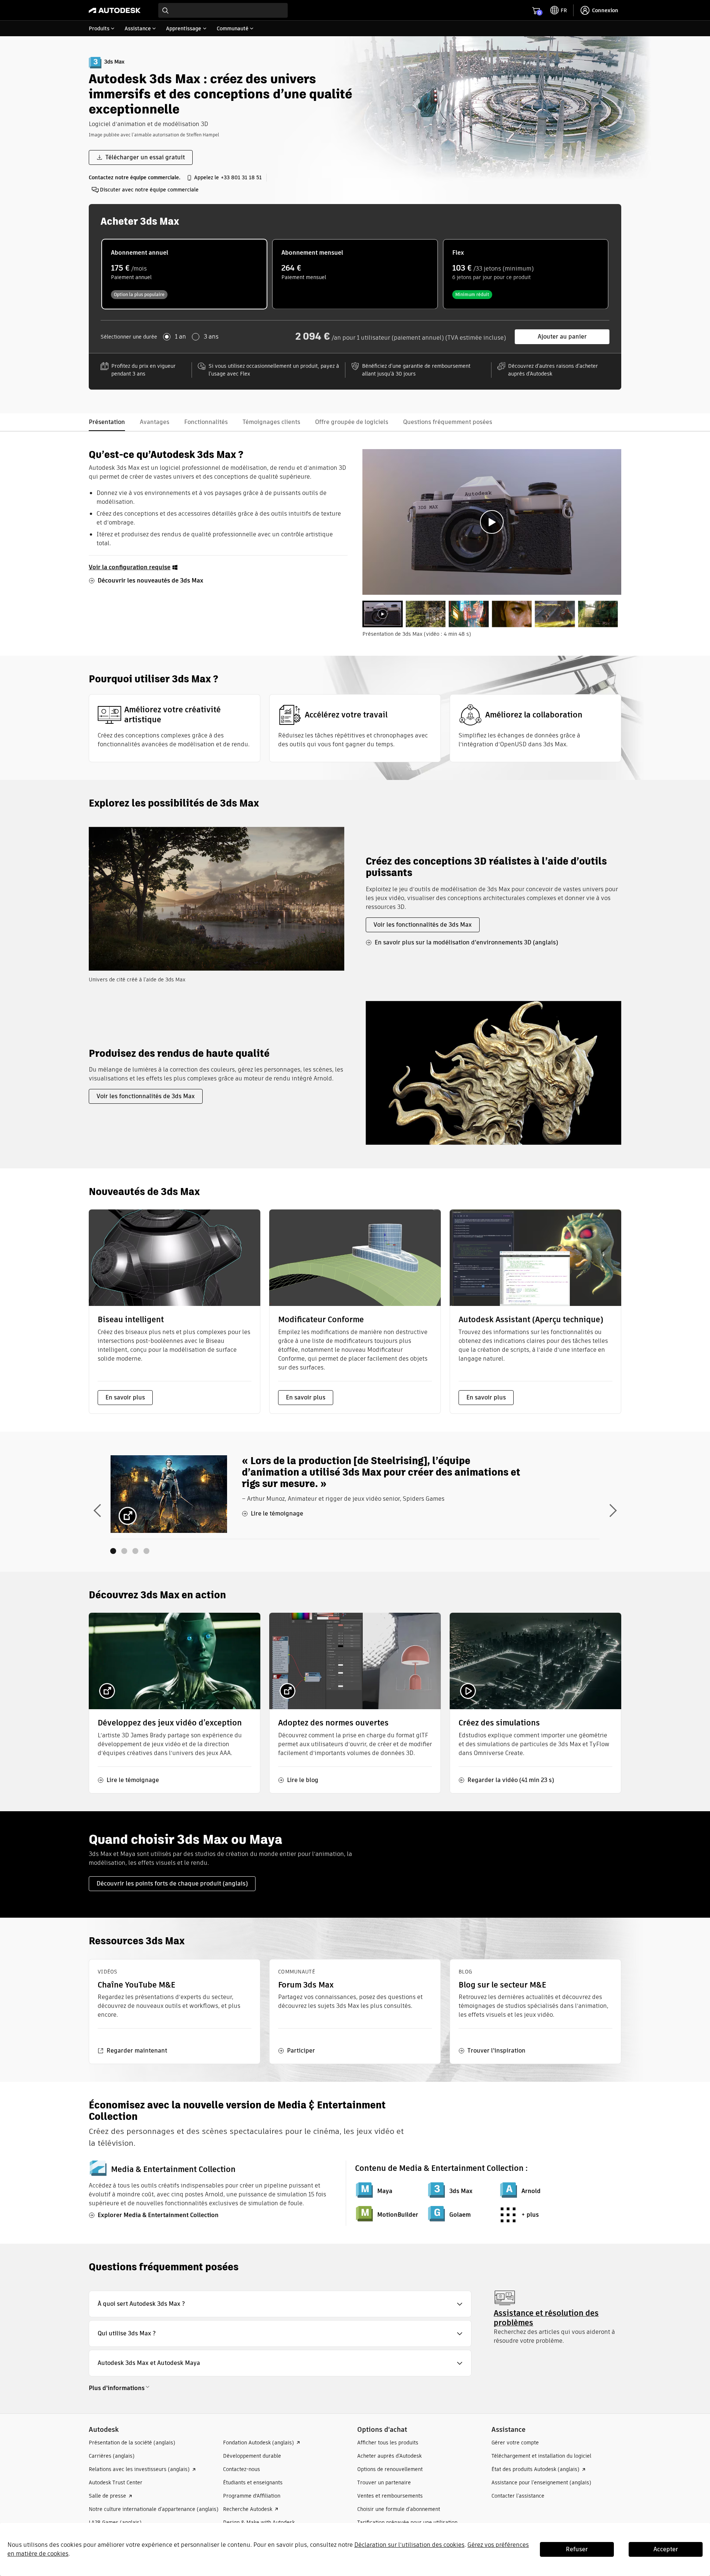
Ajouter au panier (562, 337)
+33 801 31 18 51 (241, 177)
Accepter (666, 2549)
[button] (280, 2304)
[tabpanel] (492, 522)
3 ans (211, 337)
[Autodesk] (115, 10)
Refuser (577, 2549)
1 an (180, 337)
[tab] (383, 614)
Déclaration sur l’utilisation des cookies (409, 2545)
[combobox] (223, 10)
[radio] (184, 274)
